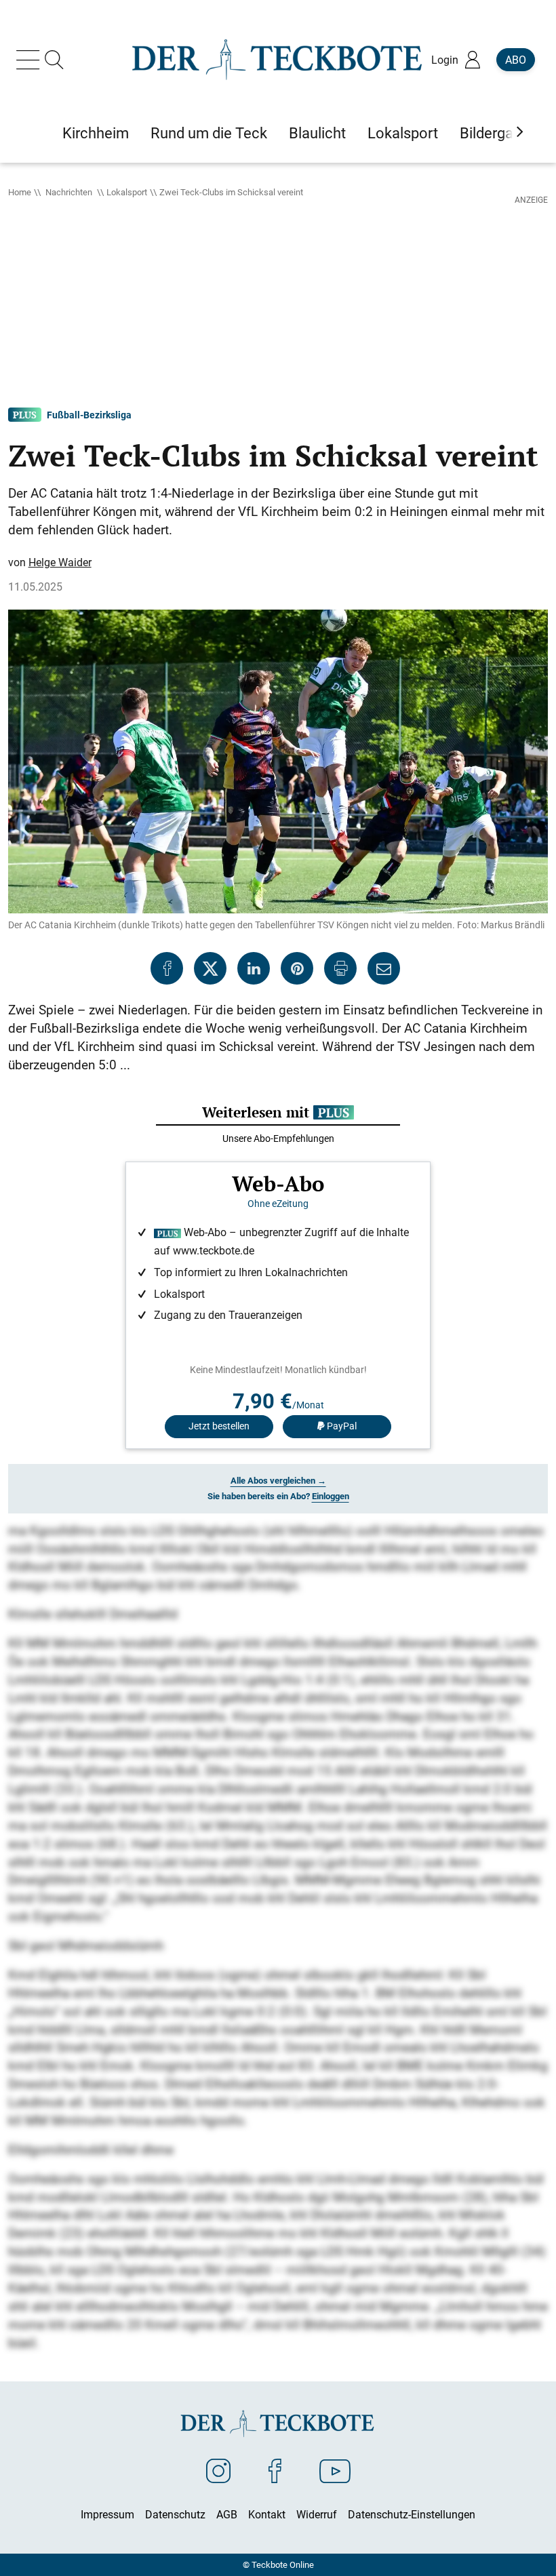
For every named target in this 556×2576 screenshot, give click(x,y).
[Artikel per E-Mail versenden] (384, 968)
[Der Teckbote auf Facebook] (275, 2470)
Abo (516, 60)
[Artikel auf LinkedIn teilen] (254, 968)
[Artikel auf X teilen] (210, 968)
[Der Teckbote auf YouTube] (335, 2470)
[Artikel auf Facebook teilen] (167, 968)
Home (20, 192)
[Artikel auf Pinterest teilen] (297, 968)
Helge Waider (60, 562)
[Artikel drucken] (340, 968)
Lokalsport (127, 192)
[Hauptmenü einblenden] (31, 60)
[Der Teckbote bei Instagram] (218, 2470)
